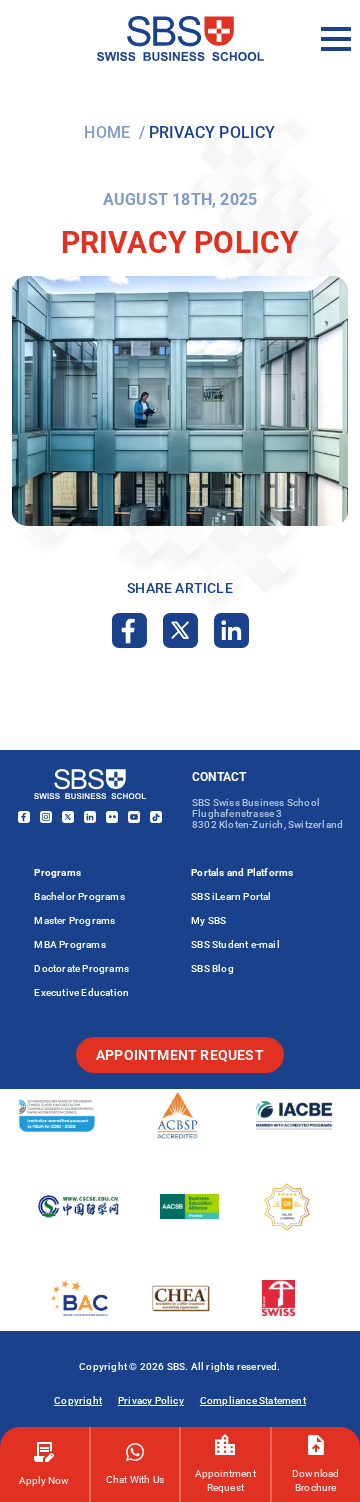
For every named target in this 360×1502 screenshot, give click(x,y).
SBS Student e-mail (235, 944)
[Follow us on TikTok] (156, 817)
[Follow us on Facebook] (24, 817)
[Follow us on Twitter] (68, 817)
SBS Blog (212, 968)
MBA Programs (69, 944)
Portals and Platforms (242, 872)
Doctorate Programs (81, 968)
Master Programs (74, 920)
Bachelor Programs (79, 896)
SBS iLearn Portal (231, 896)
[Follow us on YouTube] (134, 817)
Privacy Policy (151, 1400)
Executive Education (81, 992)
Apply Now (44, 1480)
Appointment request (180, 1055)
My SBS (208, 920)
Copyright (78, 1400)
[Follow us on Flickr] (112, 817)
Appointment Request (225, 1480)
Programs (57, 872)
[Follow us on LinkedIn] (90, 817)
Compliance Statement (253, 1400)
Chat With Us (135, 1479)
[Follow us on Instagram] (46, 817)
